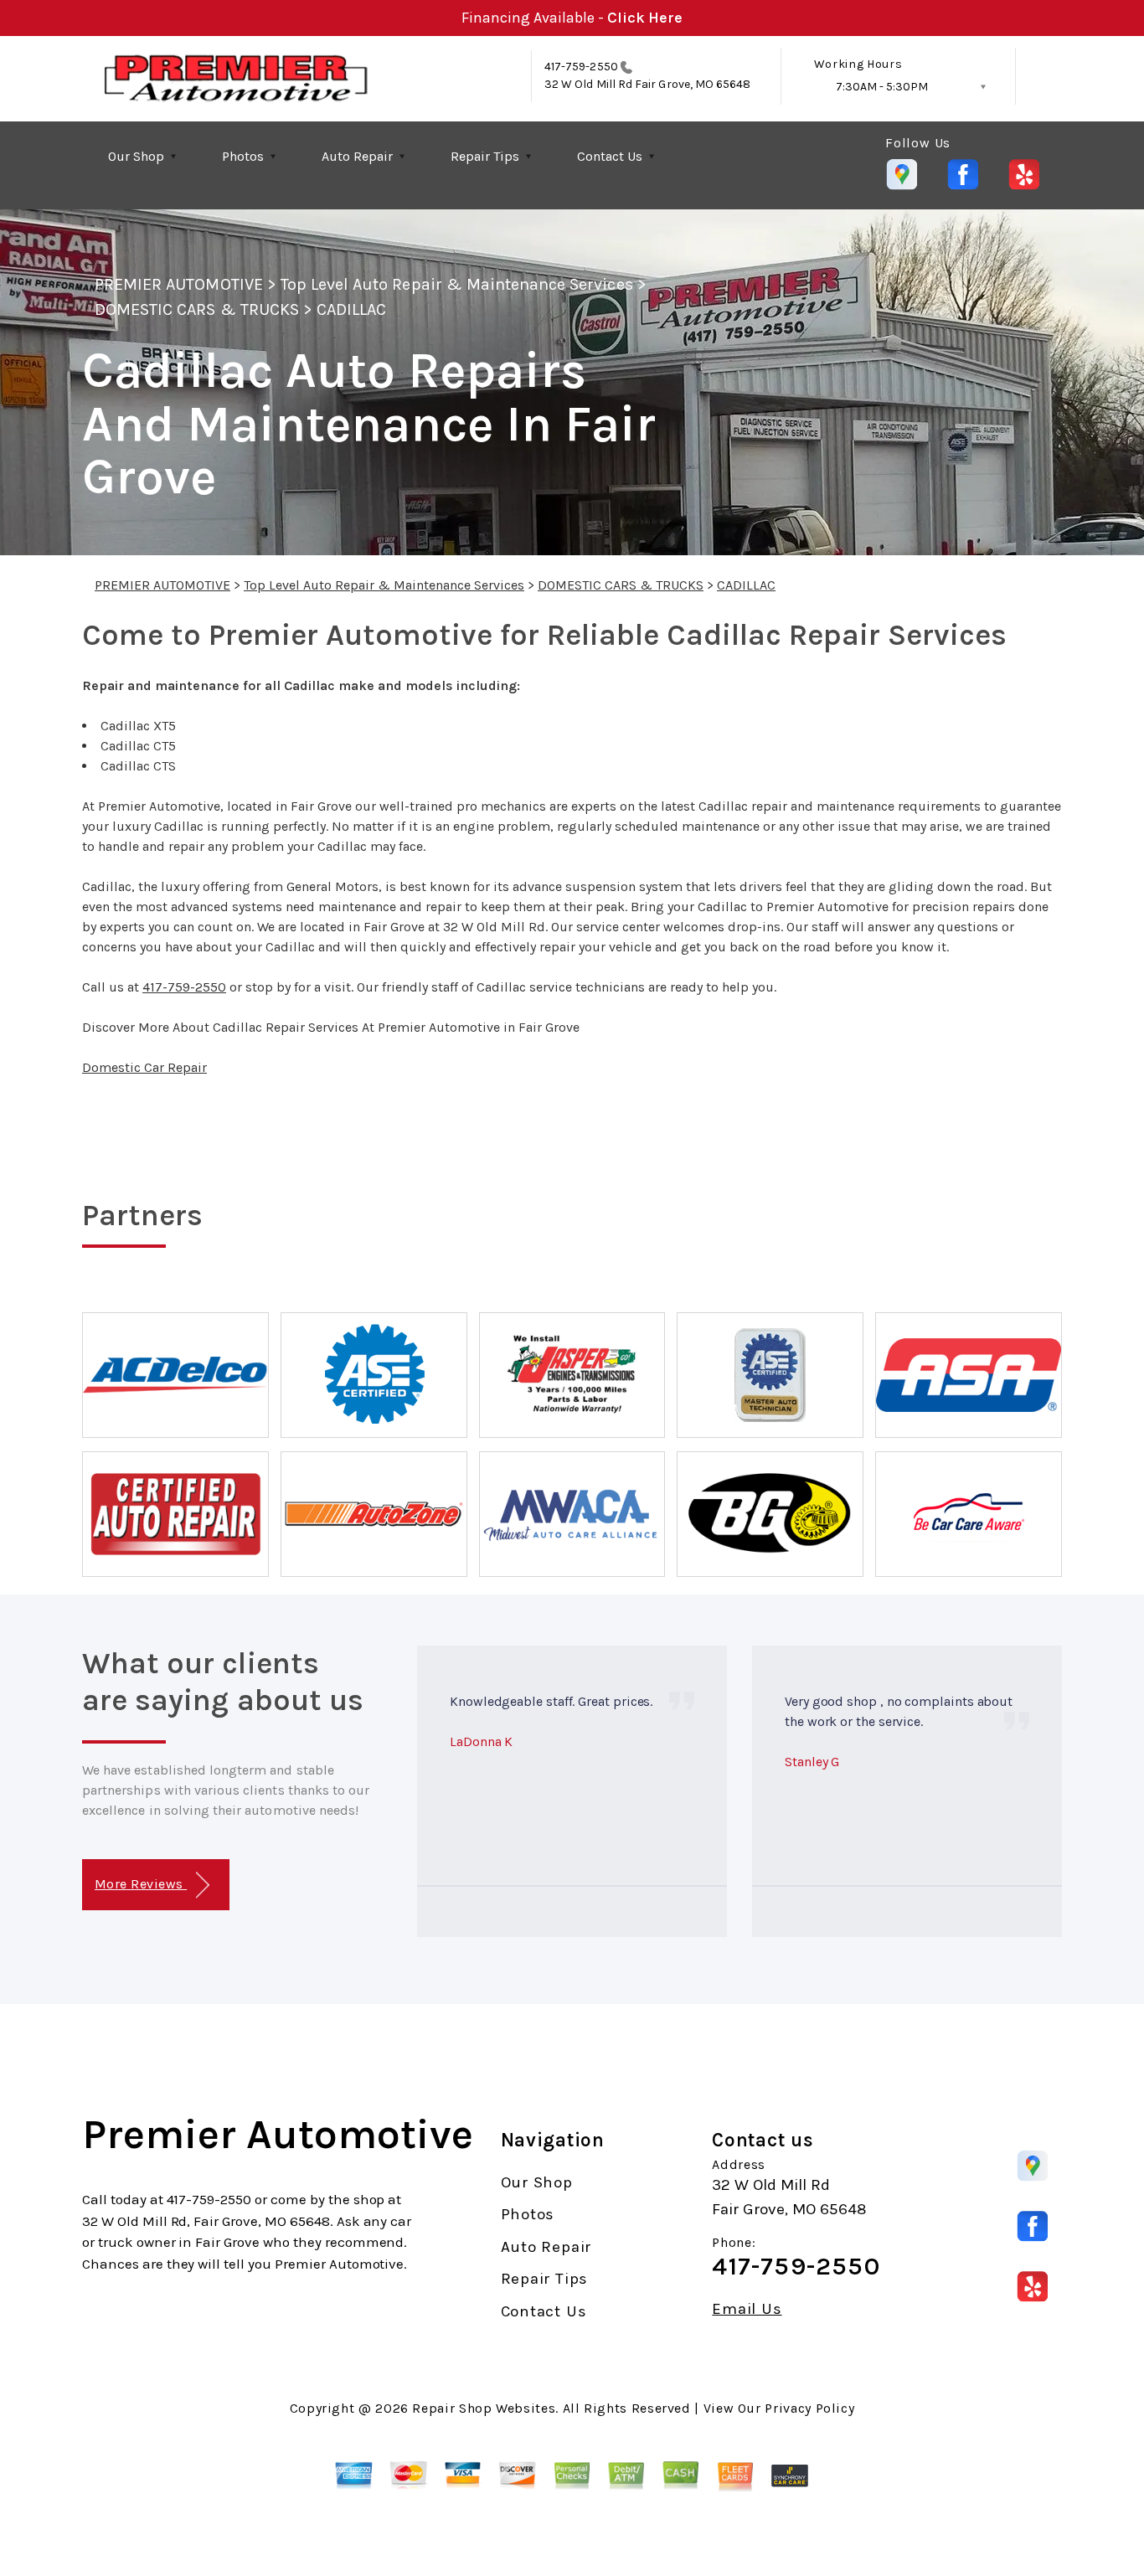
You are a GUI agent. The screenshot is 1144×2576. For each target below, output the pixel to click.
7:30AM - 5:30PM (882, 87)
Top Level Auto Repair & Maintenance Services (457, 284)
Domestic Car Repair (144, 1067)
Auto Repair (357, 156)
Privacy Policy (809, 2408)
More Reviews (141, 1884)
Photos (243, 156)
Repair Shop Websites (484, 2408)
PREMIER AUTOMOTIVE (179, 284)
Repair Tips (485, 156)
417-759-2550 (581, 67)
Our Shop (136, 156)
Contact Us (610, 156)
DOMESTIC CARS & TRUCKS (197, 309)
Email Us (747, 2309)
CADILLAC (351, 309)
